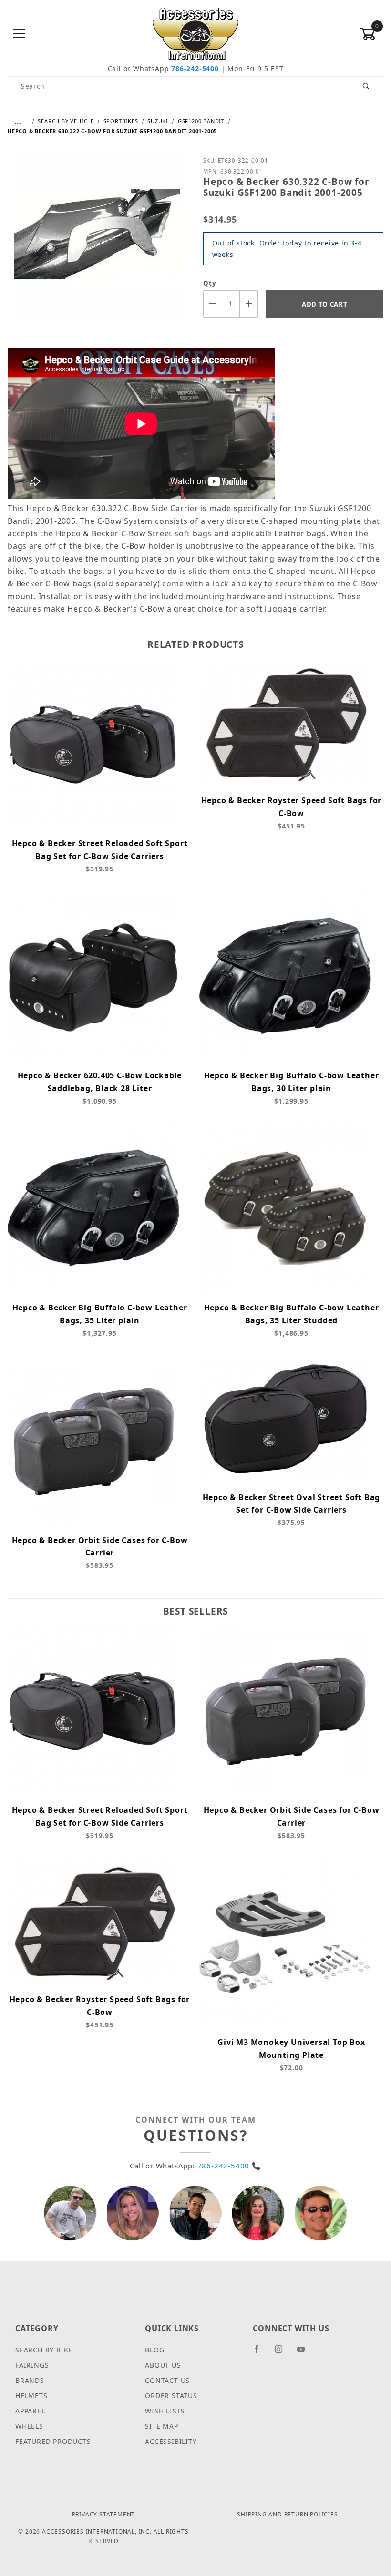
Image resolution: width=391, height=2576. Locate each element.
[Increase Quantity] (249, 304)
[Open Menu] (20, 34)
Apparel (30, 2411)
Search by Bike (44, 2350)
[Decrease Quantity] (212, 304)
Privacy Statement (104, 2514)
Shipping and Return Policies (287, 2514)
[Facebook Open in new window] (261, 2353)
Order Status (171, 2396)
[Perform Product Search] (366, 86)
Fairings (32, 2365)
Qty (210, 283)
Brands (30, 2380)
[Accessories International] (196, 33)
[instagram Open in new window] (283, 2353)
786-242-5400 (195, 68)
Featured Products (53, 2441)
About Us (163, 2365)
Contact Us (167, 2380)
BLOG (154, 2350)
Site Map (161, 2426)
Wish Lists (165, 2411)
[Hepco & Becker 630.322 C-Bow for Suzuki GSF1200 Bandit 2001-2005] (98, 244)
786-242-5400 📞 (229, 2166)
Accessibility (171, 2441)
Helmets (31, 2396)
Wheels (29, 2426)
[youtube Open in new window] (305, 2353)
